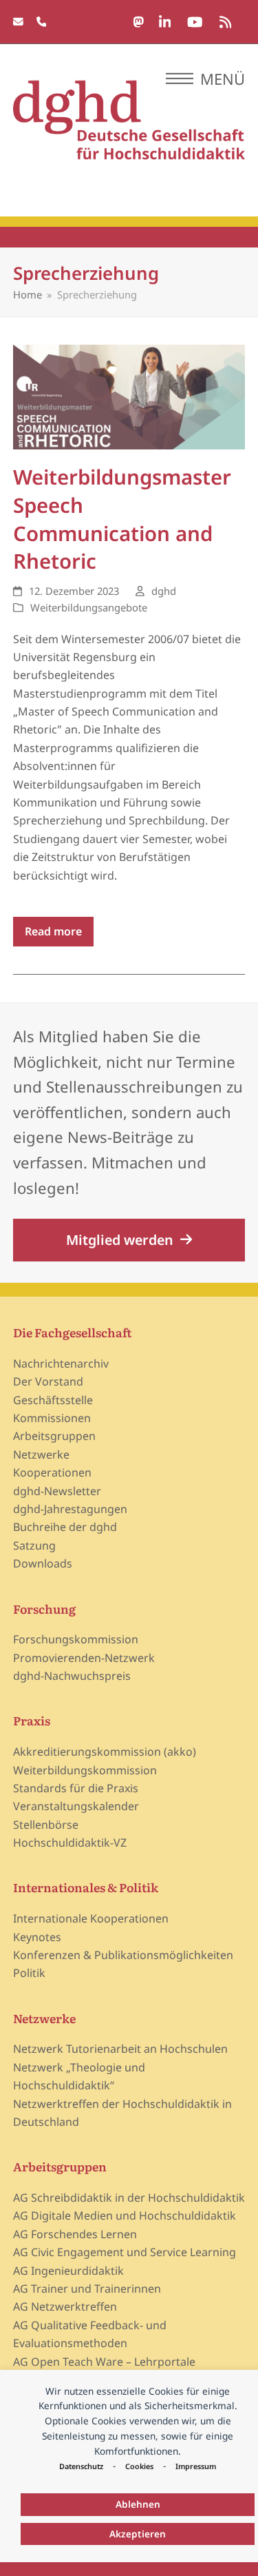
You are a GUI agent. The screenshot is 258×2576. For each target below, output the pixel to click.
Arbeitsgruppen (54, 1436)
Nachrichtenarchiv (61, 1363)
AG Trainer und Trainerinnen (87, 2289)
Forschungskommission (76, 1639)
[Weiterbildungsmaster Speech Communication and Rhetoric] (129, 396)
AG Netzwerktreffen (65, 2306)
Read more (53, 931)
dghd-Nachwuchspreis (72, 1676)
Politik (29, 1973)
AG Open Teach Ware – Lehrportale (104, 2362)
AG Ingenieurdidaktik (68, 2271)
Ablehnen (138, 2504)
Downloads (43, 1563)
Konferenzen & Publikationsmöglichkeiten (123, 1955)
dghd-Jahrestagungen (70, 1509)
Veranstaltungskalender (76, 1806)
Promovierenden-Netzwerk (84, 1658)
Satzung (34, 1545)
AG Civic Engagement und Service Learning (125, 2252)
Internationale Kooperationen (91, 1918)
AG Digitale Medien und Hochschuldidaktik (125, 2215)
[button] (205, 79)
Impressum (196, 2466)
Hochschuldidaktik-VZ (70, 1843)
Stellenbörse (46, 1825)
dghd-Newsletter (57, 1491)
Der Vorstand (48, 1381)
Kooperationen (52, 1472)
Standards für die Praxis (76, 1788)
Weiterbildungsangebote (89, 607)
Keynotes (37, 1937)
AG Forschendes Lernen (75, 2234)
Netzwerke (41, 1454)
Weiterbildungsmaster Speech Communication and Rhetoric (122, 519)
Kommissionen (52, 1418)
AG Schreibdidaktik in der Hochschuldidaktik (129, 2198)
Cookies (139, 2466)
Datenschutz (81, 2466)
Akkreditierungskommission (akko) (105, 1752)
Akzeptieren (138, 2534)
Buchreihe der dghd (65, 1527)
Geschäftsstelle (53, 1400)
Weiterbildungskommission (85, 1770)
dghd (164, 591)
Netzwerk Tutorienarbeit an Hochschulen (120, 2049)
